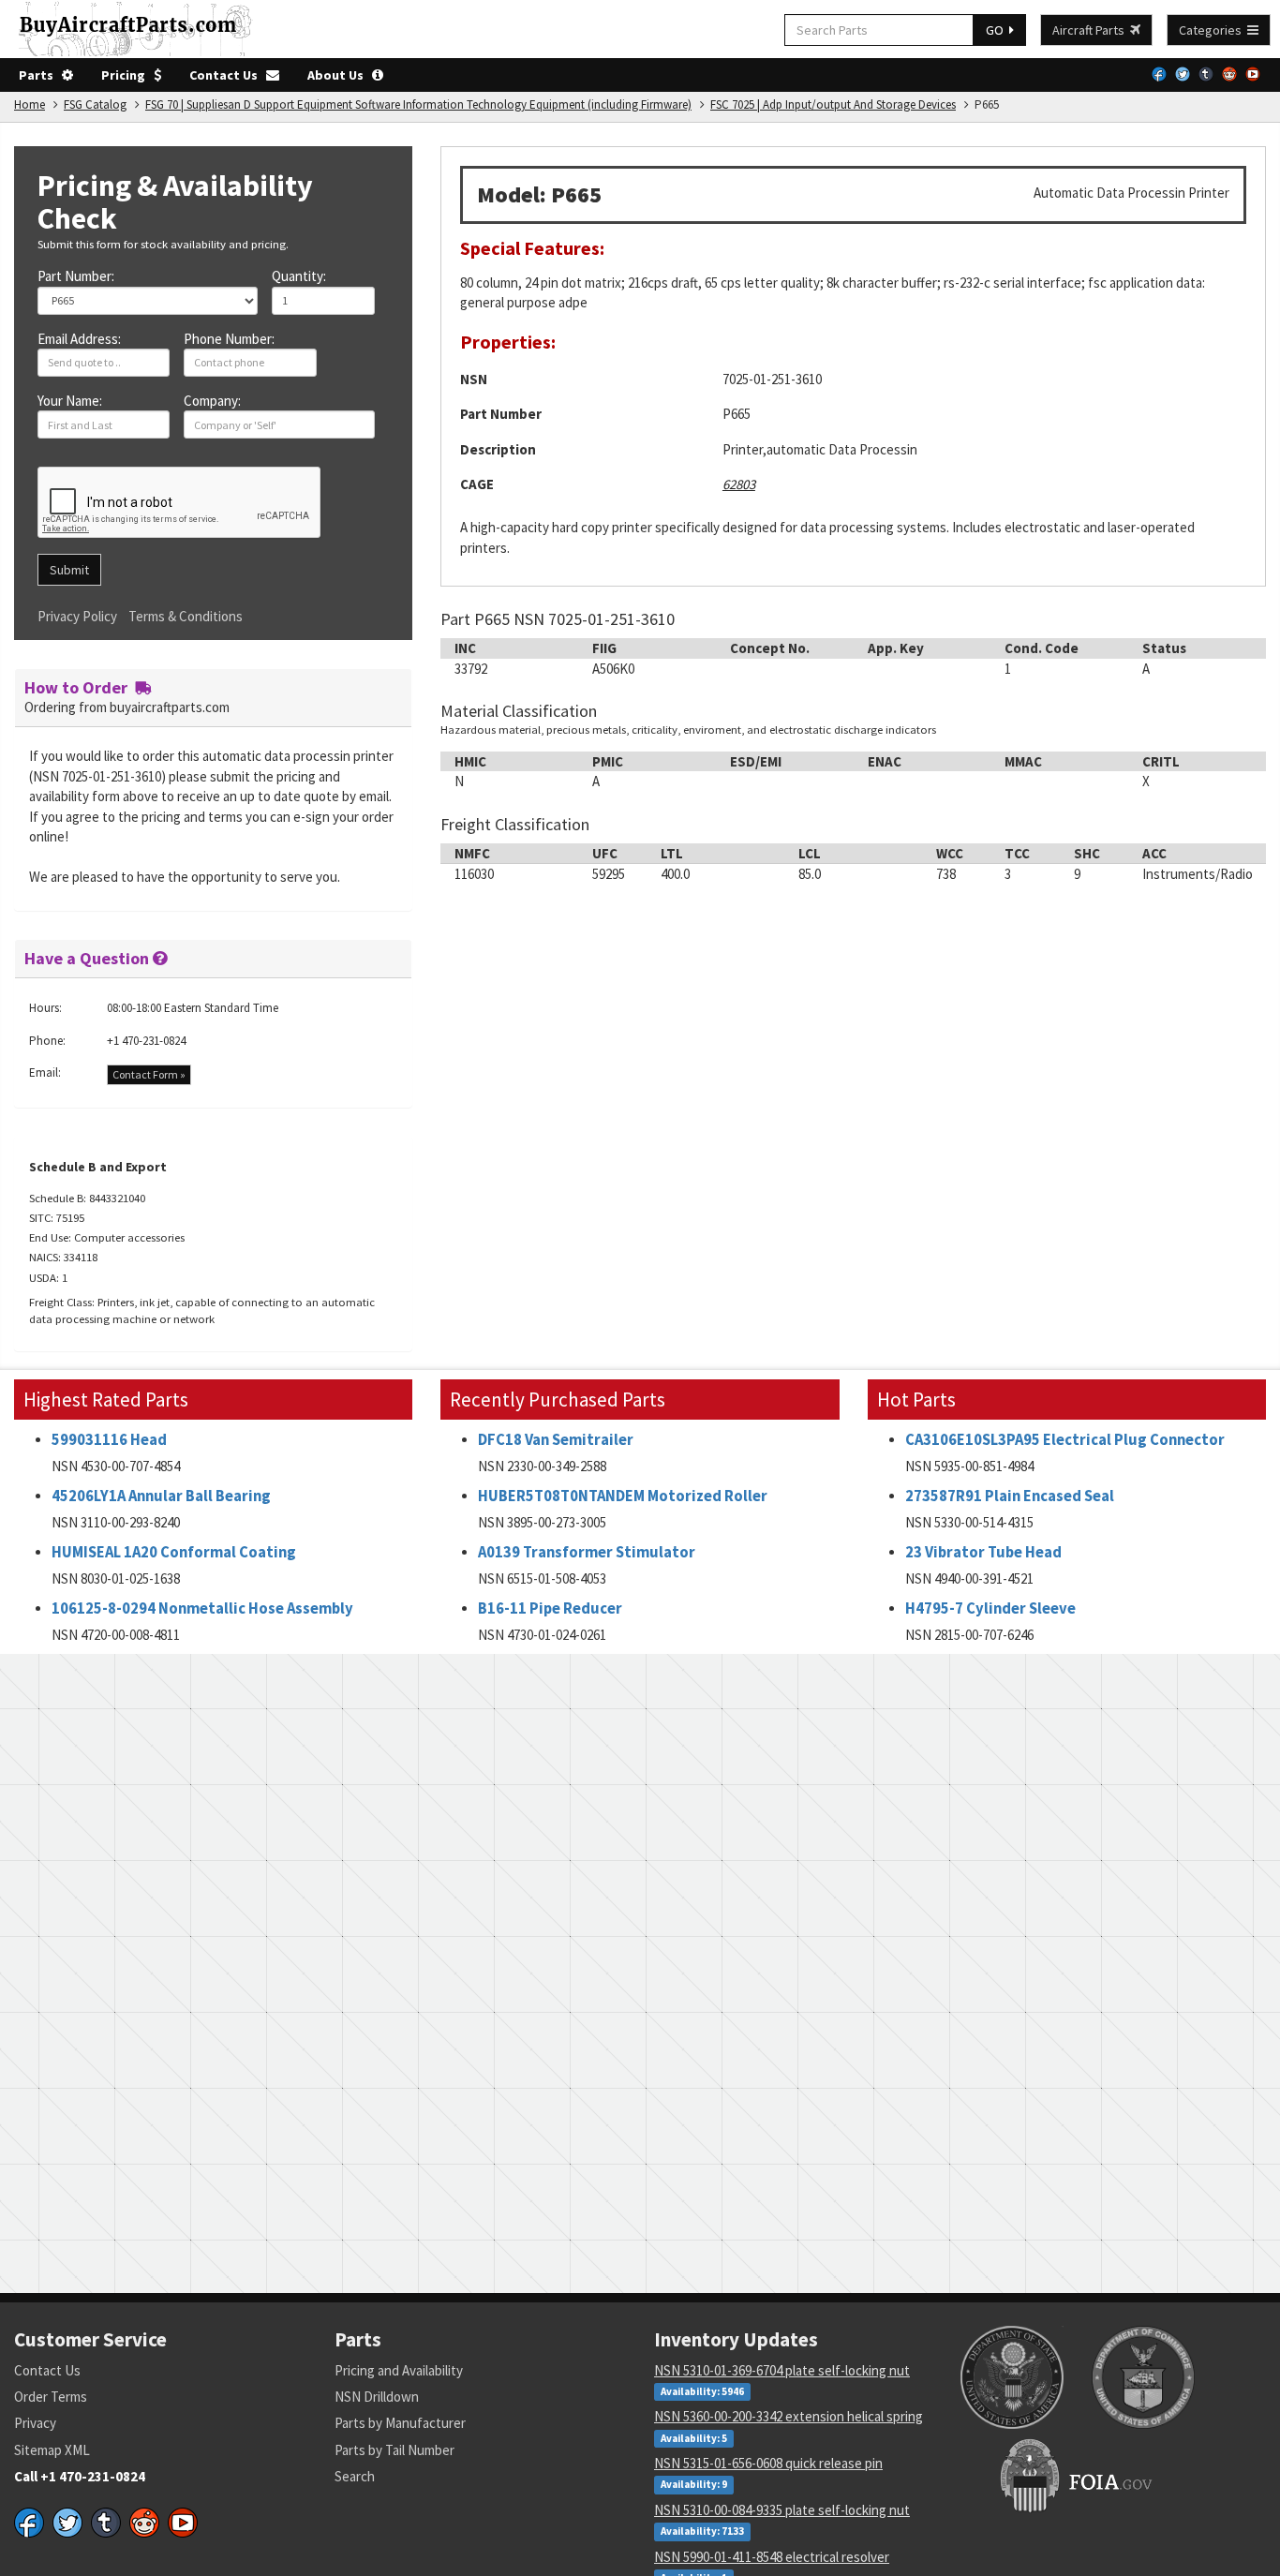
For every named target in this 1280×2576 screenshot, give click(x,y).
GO (997, 30)
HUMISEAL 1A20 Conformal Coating (174, 1552)
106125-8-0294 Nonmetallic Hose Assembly (202, 1608)
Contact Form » (149, 1074)
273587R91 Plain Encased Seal (1010, 1496)
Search (355, 2476)
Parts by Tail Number (394, 2450)
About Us (340, 75)
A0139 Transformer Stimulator (587, 1552)
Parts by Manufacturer (400, 2423)
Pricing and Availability (399, 2370)
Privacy (35, 2423)
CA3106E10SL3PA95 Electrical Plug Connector (1065, 1440)
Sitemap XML (52, 2450)
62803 (739, 484)
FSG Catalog (95, 104)
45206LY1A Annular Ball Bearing (161, 1496)
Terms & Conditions (186, 616)
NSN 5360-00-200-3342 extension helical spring (789, 2416)
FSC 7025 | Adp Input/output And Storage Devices (833, 104)
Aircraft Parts (1091, 30)
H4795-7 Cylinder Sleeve (990, 1608)
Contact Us (228, 75)
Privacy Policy (77, 616)
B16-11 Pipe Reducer (550, 1608)
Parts (40, 75)
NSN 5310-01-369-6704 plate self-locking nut (782, 2370)
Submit (69, 570)
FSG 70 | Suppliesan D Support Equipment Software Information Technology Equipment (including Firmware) (418, 104)
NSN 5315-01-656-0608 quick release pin (768, 2463)
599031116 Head (109, 1440)
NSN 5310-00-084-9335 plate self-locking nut (782, 2510)
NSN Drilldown (377, 2397)
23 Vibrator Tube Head (983, 1552)
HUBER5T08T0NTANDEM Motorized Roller (623, 1496)
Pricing (127, 75)
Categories (1213, 30)
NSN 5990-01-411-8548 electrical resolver (772, 2557)
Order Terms (51, 2397)
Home (30, 104)
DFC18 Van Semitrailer (556, 1440)
